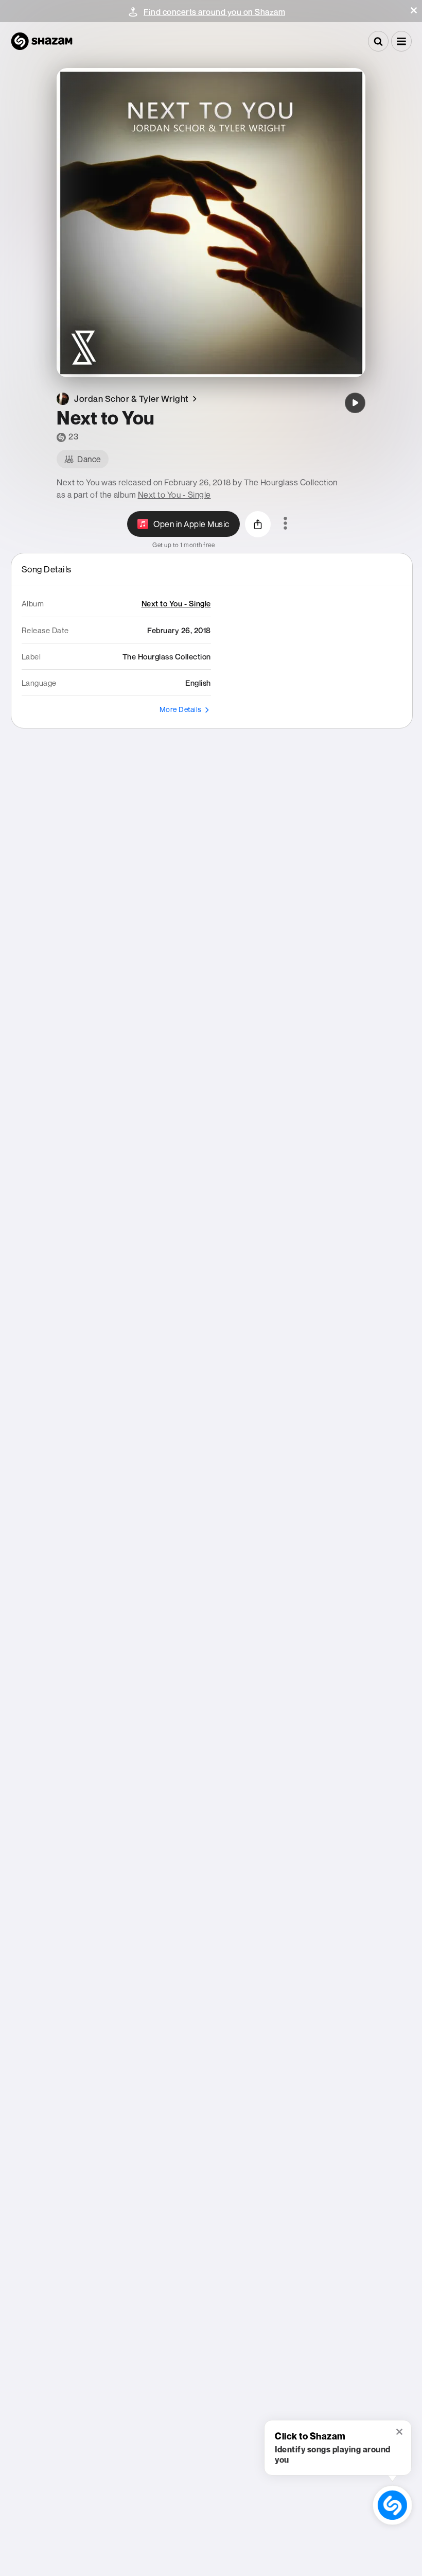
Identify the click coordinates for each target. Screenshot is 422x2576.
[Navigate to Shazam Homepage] (42, 41)
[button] (414, 10)
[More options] (285, 524)
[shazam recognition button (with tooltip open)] (392, 2505)
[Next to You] (355, 403)
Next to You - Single (174, 495)
